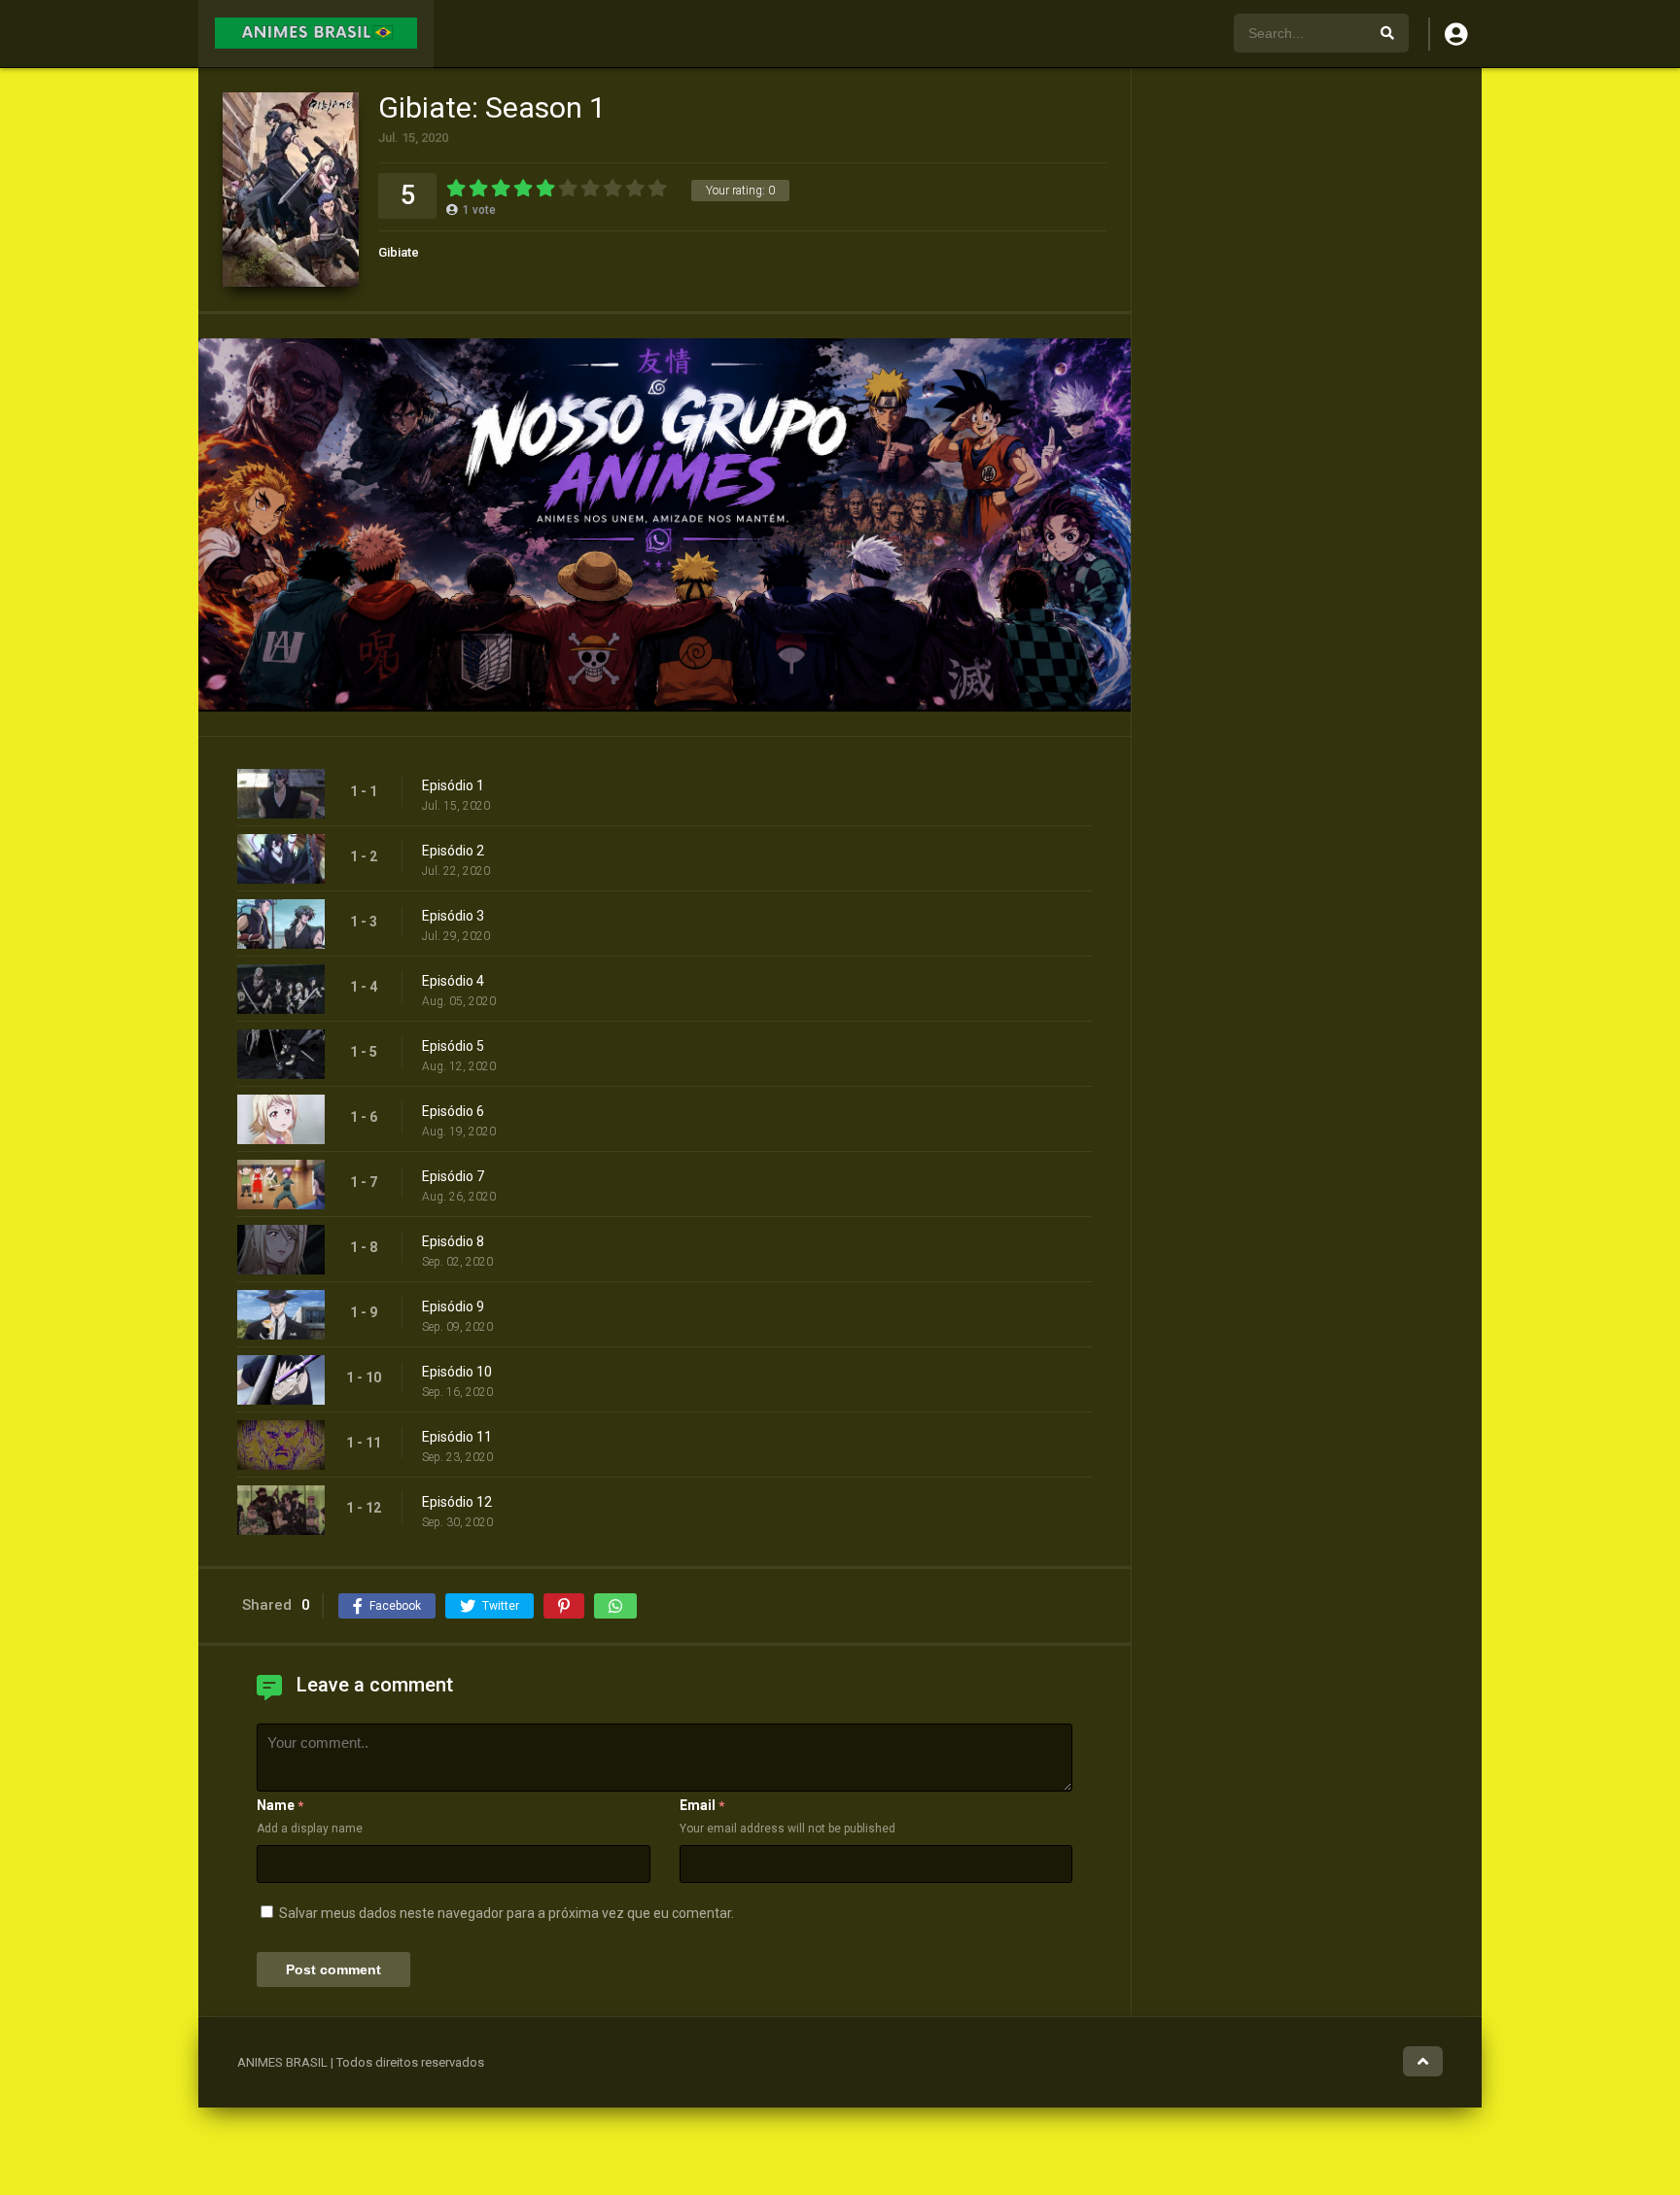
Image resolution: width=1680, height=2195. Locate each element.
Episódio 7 (453, 1176)
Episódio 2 (453, 851)
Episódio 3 (453, 916)
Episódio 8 (453, 1241)
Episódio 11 (457, 1437)
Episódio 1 (453, 785)
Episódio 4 (453, 981)
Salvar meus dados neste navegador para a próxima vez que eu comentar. (507, 1913)
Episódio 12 (457, 1502)
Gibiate (399, 252)
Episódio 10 (457, 1372)
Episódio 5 (453, 1046)
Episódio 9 (453, 1307)
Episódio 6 (453, 1111)
